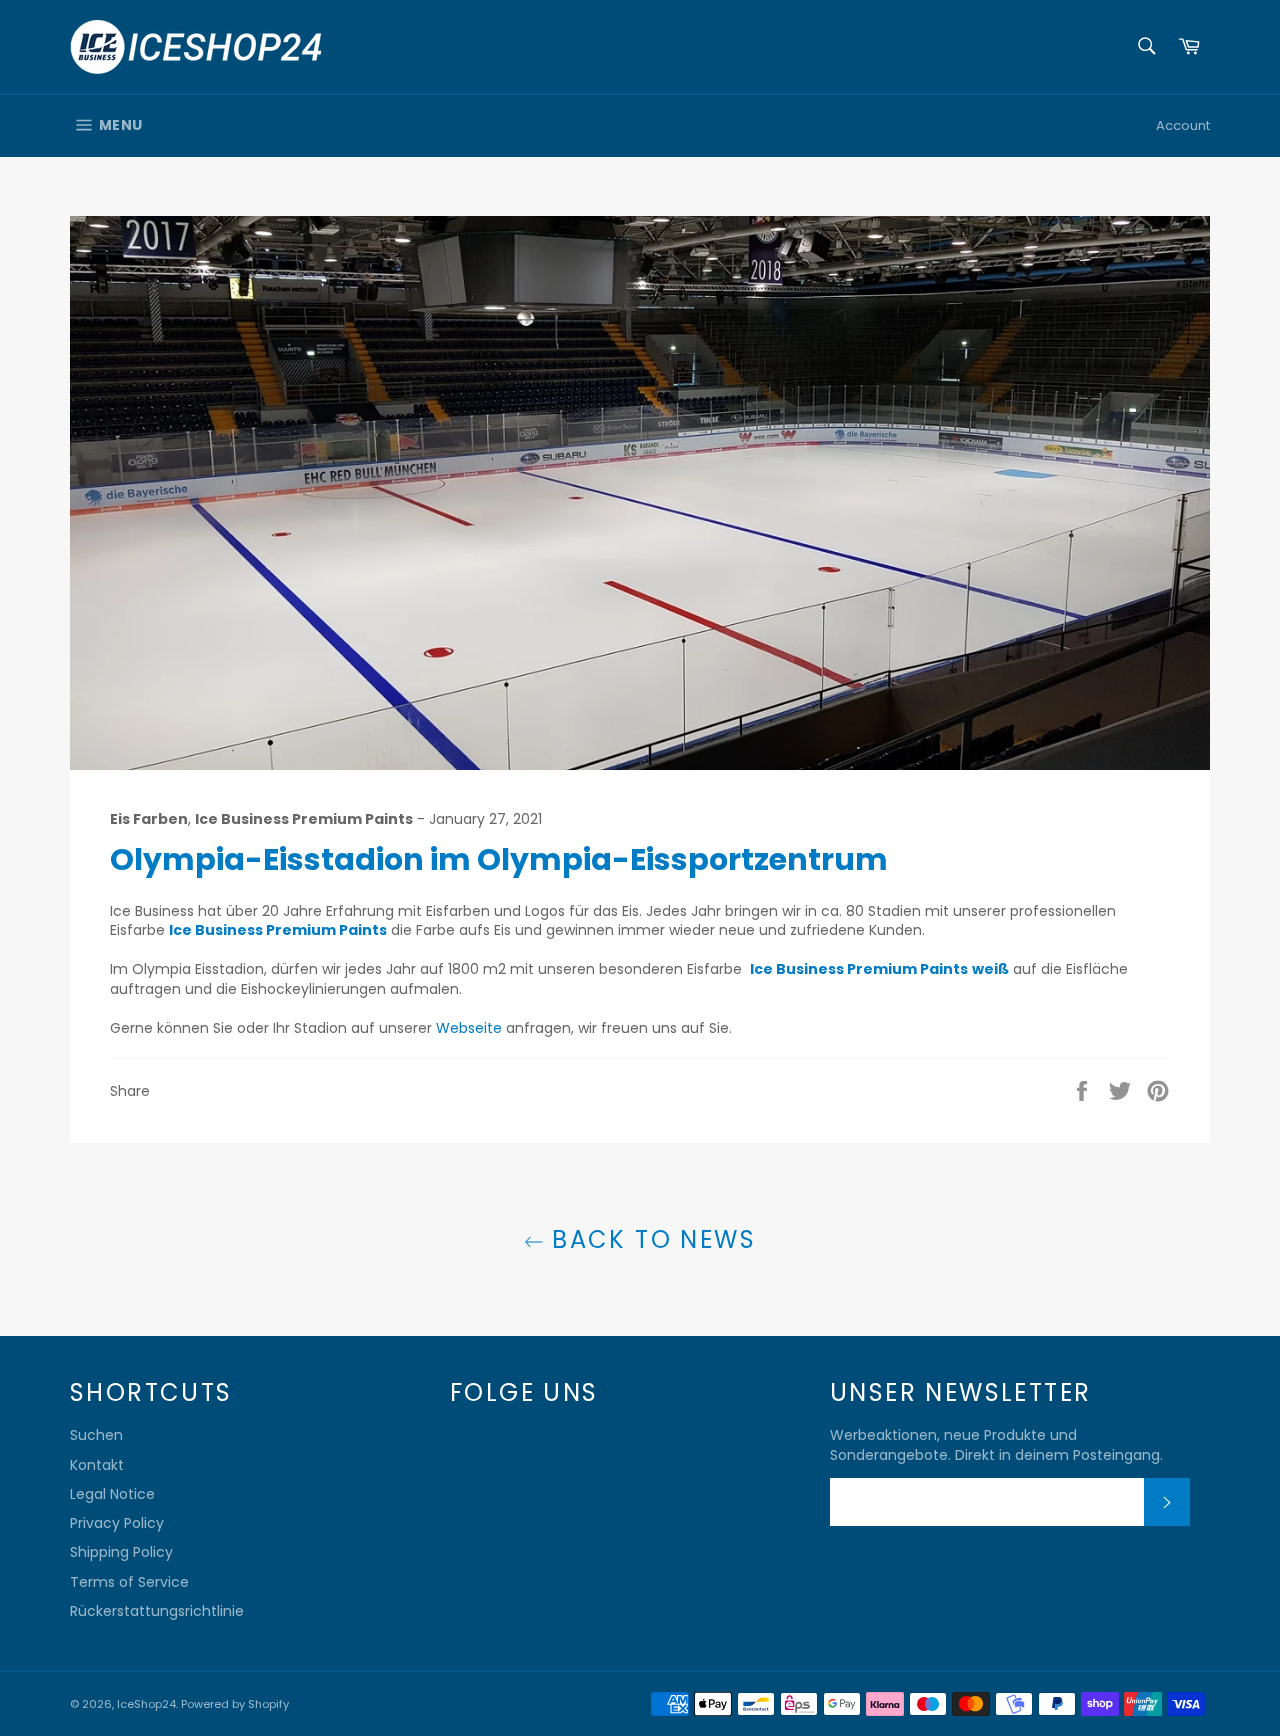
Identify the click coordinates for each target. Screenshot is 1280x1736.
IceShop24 (146, 1704)
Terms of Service (129, 1582)
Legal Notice (112, 1494)
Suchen (96, 1435)
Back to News (650, 1239)
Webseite (469, 1028)
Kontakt (97, 1465)
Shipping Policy (121, 1552)
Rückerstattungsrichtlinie (157, 1611)
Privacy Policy (117, 1523)
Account (1183, 125)
